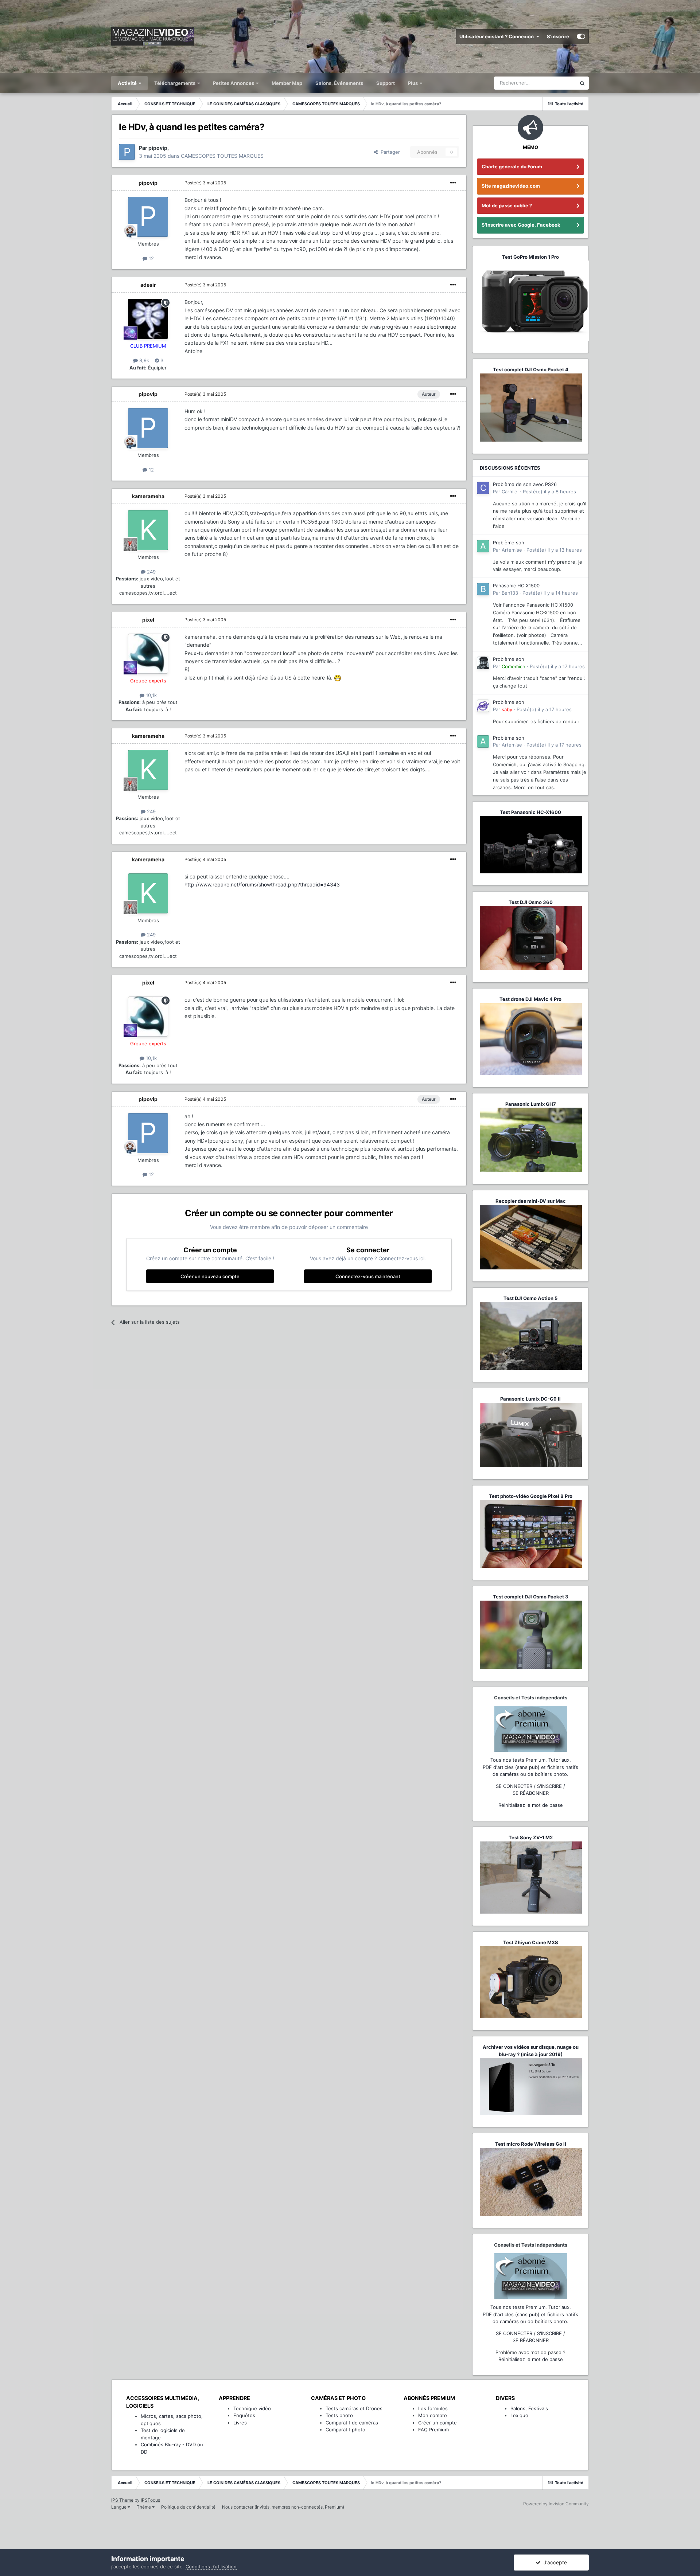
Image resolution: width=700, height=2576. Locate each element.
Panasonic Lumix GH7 (531, 1104)
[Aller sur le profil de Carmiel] (483, 488)
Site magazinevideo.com (511, 186)
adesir (148, 285)
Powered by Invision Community (556, 2504)
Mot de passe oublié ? (507, 205)
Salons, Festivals (529, 2408)
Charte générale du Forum (512, 167)
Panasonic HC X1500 (516, 586)
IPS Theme (122, 2500)
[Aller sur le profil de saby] (483, 706)
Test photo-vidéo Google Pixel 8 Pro (531, 1496)
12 (151, 258)
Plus (413, 83)
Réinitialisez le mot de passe (531, 1805)
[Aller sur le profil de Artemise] (483, 546)
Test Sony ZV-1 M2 (531, 1837)
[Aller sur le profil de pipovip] (127, 152)
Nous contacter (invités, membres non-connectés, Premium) (283, 2507)
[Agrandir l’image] (338, 678)
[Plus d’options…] (453, 183)
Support (386, 83)
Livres (240, 2423)
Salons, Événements (339, 83)
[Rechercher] (582, 83)
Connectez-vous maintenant (368, 1276)
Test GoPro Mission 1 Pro (530, 257)
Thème (144, 2507)
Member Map (287, 83)
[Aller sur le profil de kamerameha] (148, 530)
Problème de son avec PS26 (525, 484)
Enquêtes (244, 2415)
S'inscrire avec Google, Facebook (521, 225)
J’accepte (554, 2562)
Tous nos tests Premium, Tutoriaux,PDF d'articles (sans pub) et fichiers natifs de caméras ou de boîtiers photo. (530, 1767)
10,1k (151, 695)
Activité (128, 83)
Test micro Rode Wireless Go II (531, 2144)
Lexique (519, 2415)
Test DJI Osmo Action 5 (530, 1298)
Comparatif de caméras (352, 2423)
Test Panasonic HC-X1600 (530, 812)
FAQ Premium (433, 2430)
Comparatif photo (345, 2430)
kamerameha (148, 496)
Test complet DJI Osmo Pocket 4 (531, 369)
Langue (119, 2507)
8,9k (143, 360)
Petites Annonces (234, 83)
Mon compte (433, 2415)
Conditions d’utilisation (211, 2567)
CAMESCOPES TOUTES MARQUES (222, 156)
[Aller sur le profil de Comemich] (483, 663)
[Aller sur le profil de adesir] (148, 319)
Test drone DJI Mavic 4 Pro (530, 999)
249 (151, 572)
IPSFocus (150, 2500)
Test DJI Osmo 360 (531, 902)
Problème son (509, 543)
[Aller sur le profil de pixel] (148, 654)
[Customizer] (581, 36)
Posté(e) (205, 183)
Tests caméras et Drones (354, 2408)
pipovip (148, 183)
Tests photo (339, 2415)
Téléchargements (175, 83)
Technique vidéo (252, 2408)
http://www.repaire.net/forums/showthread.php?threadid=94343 (262, 884)
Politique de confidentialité (188, 2507)
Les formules (433, 2408)
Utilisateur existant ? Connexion (498, 36)
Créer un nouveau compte (210, 1276)
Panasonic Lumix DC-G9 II (530, 1399)
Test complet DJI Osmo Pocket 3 (531, 1597)
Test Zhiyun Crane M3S (531, 1942)
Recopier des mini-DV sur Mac (531, 1201)
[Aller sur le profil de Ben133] (483, 589)
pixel (148, 620)
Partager (389, 152)
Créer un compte (437, 2423)
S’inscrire (558, 36)
